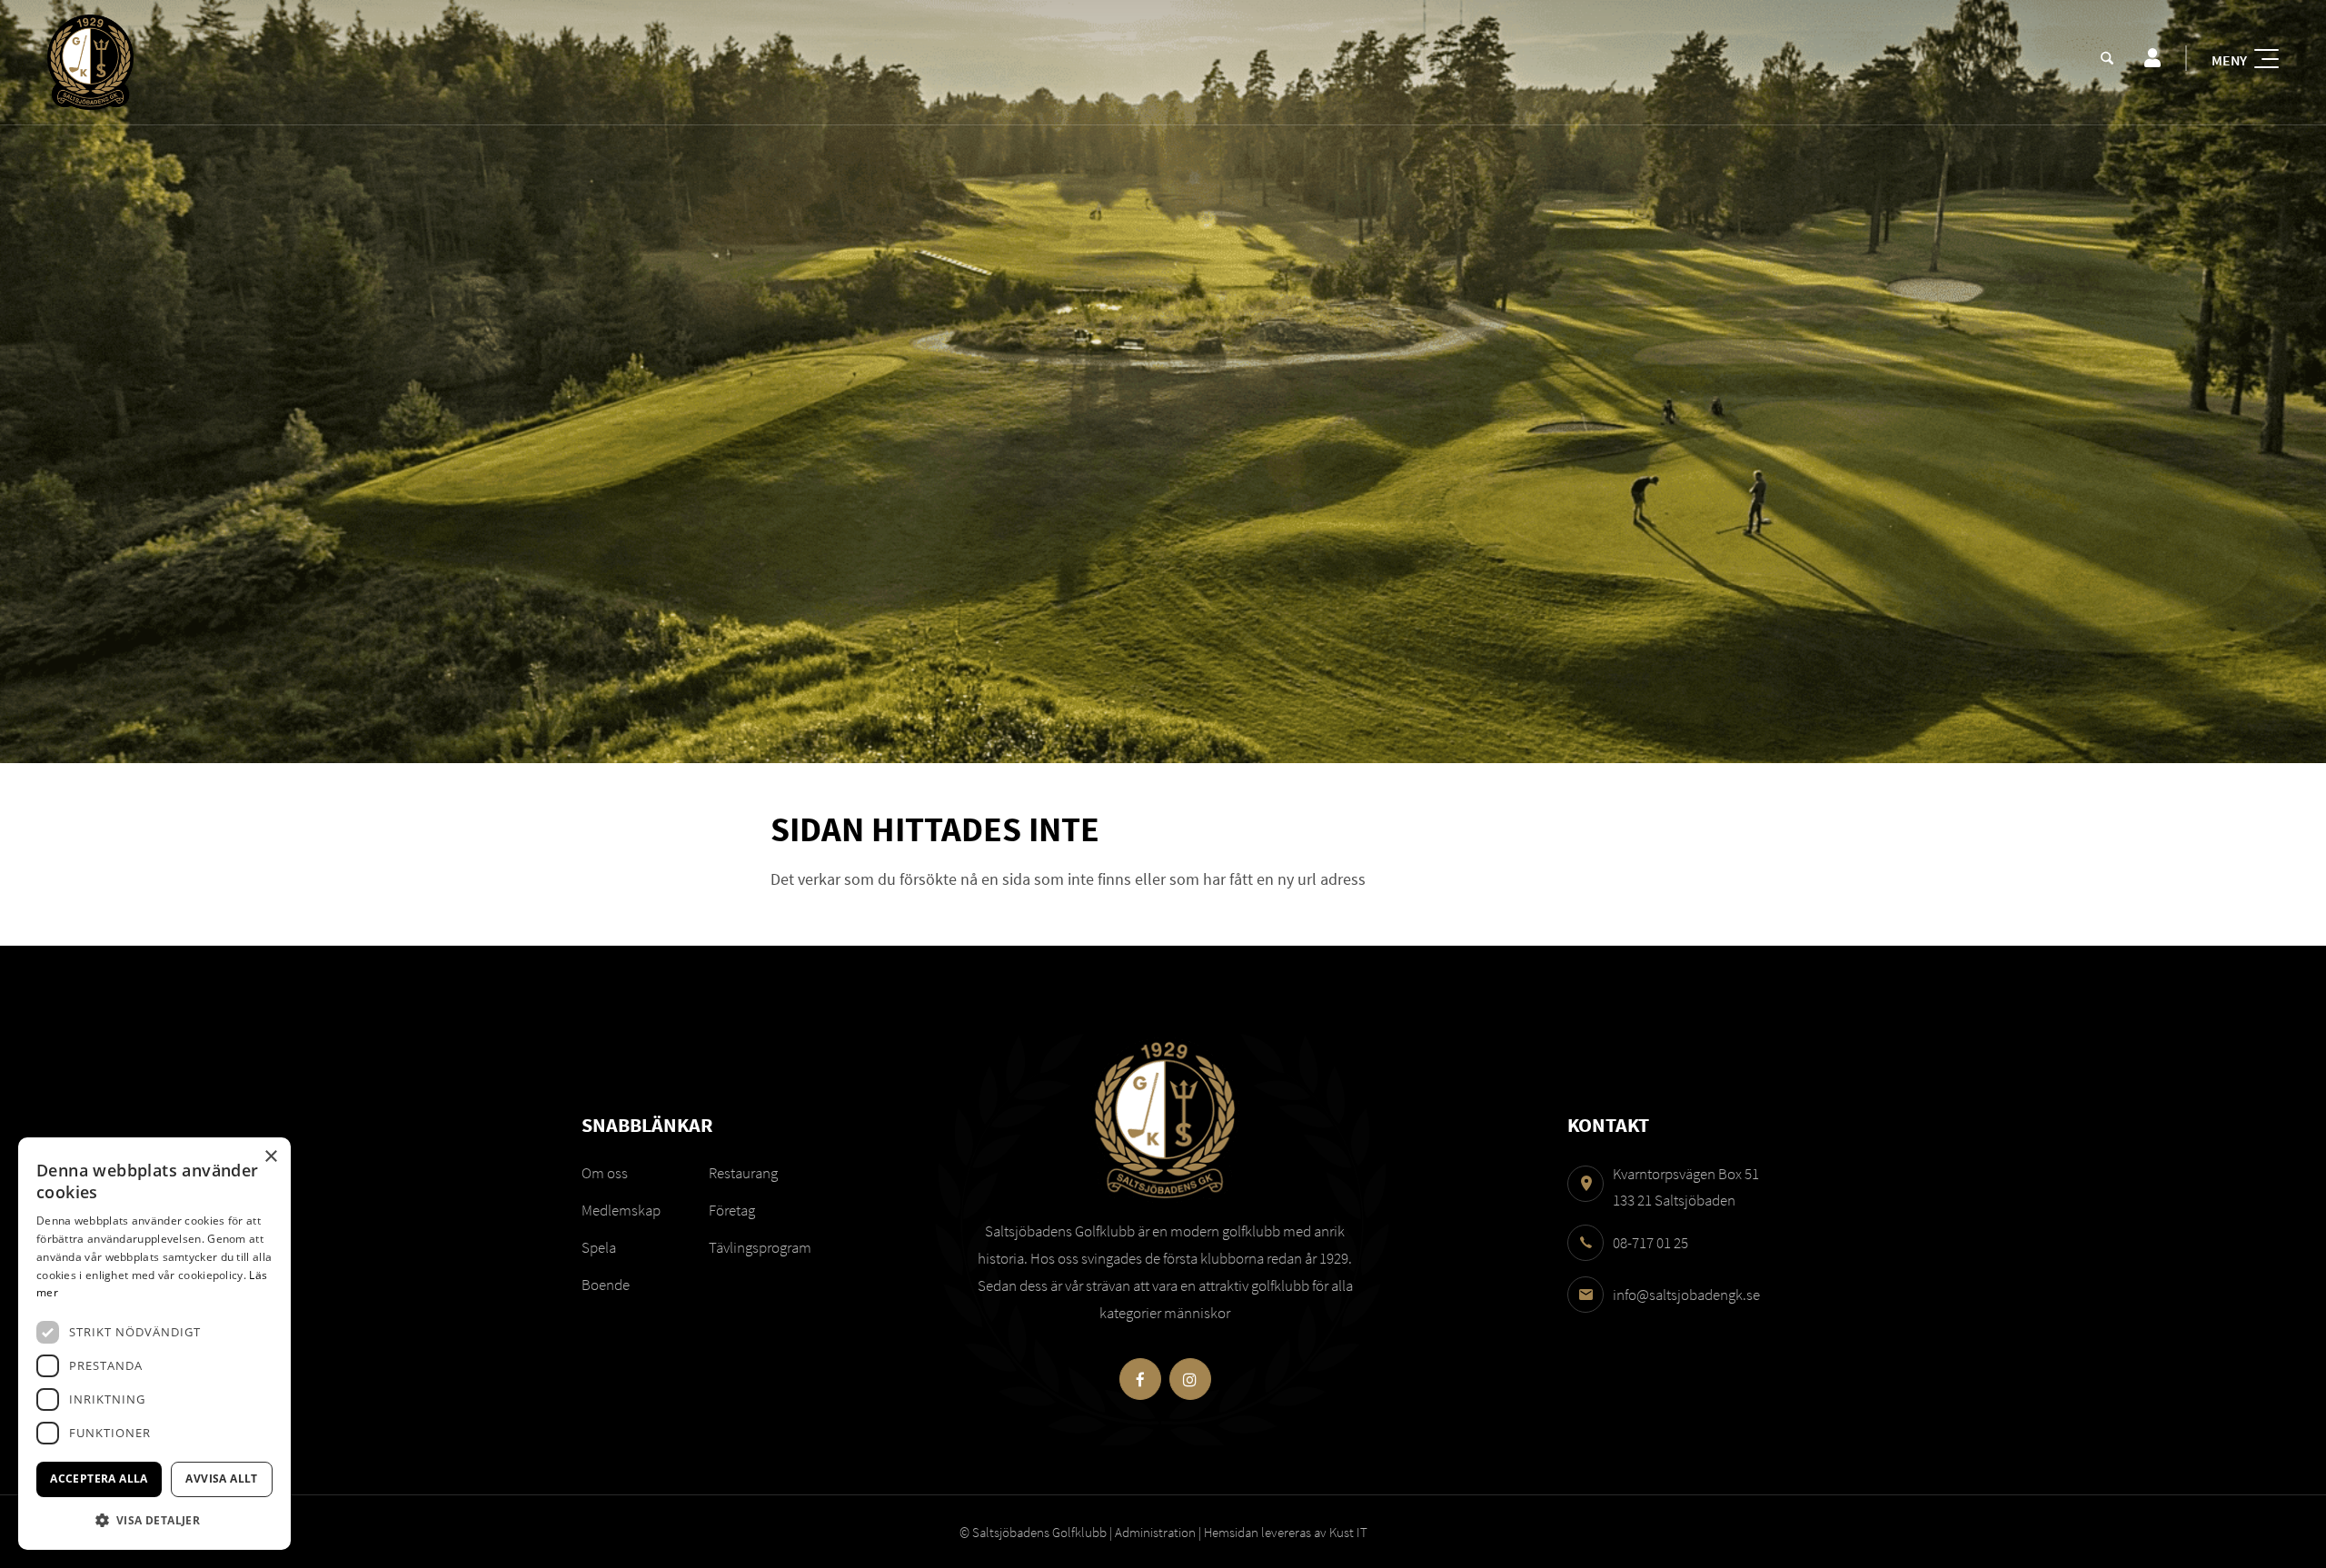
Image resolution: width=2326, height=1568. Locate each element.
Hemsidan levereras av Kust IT (1286, 1532)
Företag (732, 1210)
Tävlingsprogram (760, 1247)
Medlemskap (621, 1210)
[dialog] (154, 1344)
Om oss (605, 1173)
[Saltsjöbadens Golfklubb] (90, 62)
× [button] (270, 1157)
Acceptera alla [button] (99, 1479)
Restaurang (743, 1173)
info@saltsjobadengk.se (1686, 1295)
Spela (599, 1247)
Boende (606, 1285)
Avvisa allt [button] (221, 1479)
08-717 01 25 (1650, 1243)
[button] (154, 1520)
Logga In (2152, 58)
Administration (1155, 1532)
